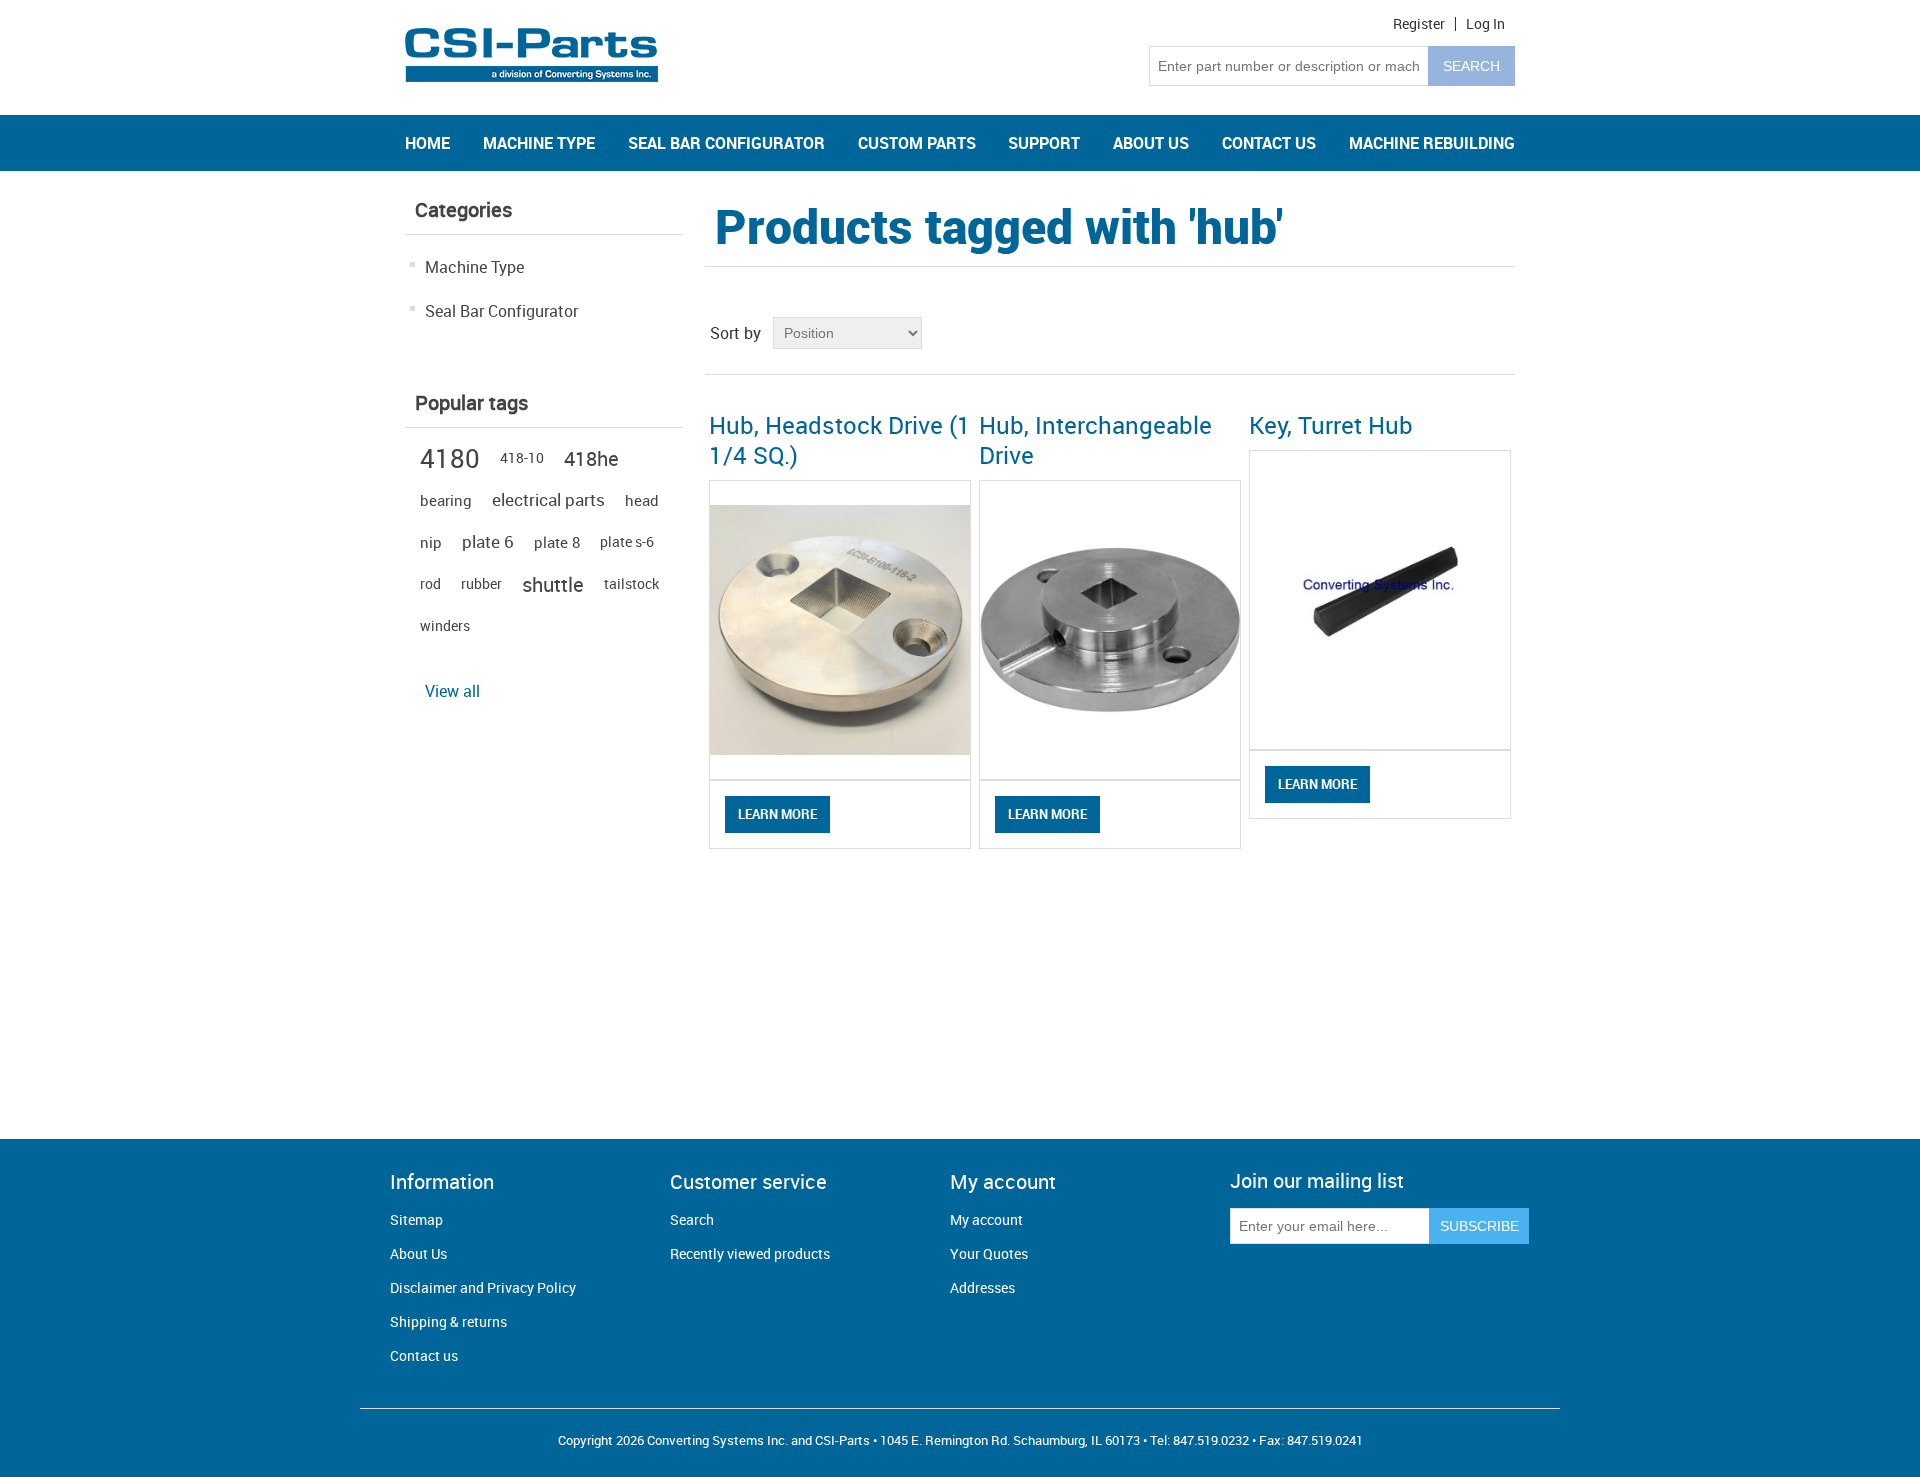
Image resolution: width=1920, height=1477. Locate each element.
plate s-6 (627, 541)
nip (431, 542)
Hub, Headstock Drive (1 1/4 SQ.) (840, 440)
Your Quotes (989, 1253)
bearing (446, 500)
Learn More (777, 814)
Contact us (424, 1355)
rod (430, 583)
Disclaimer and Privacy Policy (483, 1287)
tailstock (631, 583)
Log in (1485, 24)
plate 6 (488, 541)
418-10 (522, 457)
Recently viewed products (750, 1253)
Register (1419, 24)
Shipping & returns (448, 1321)
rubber (481, 583)
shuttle (553, 584)
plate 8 (557, 542)
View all (452, 691)
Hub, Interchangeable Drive (1095, 440)
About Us (418, 1253)
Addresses (982, 1287)
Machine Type (474, 267)
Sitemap (416, 1219)
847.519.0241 (1325, 1440)
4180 (450, 458)
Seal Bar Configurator (501, 311)
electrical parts (548, 499)
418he (591, 458)
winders (445, 625)
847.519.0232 (1211, 1440)
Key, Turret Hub (1331, 425)
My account (986, 1219)
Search (692, 1219)
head (642, 500)
